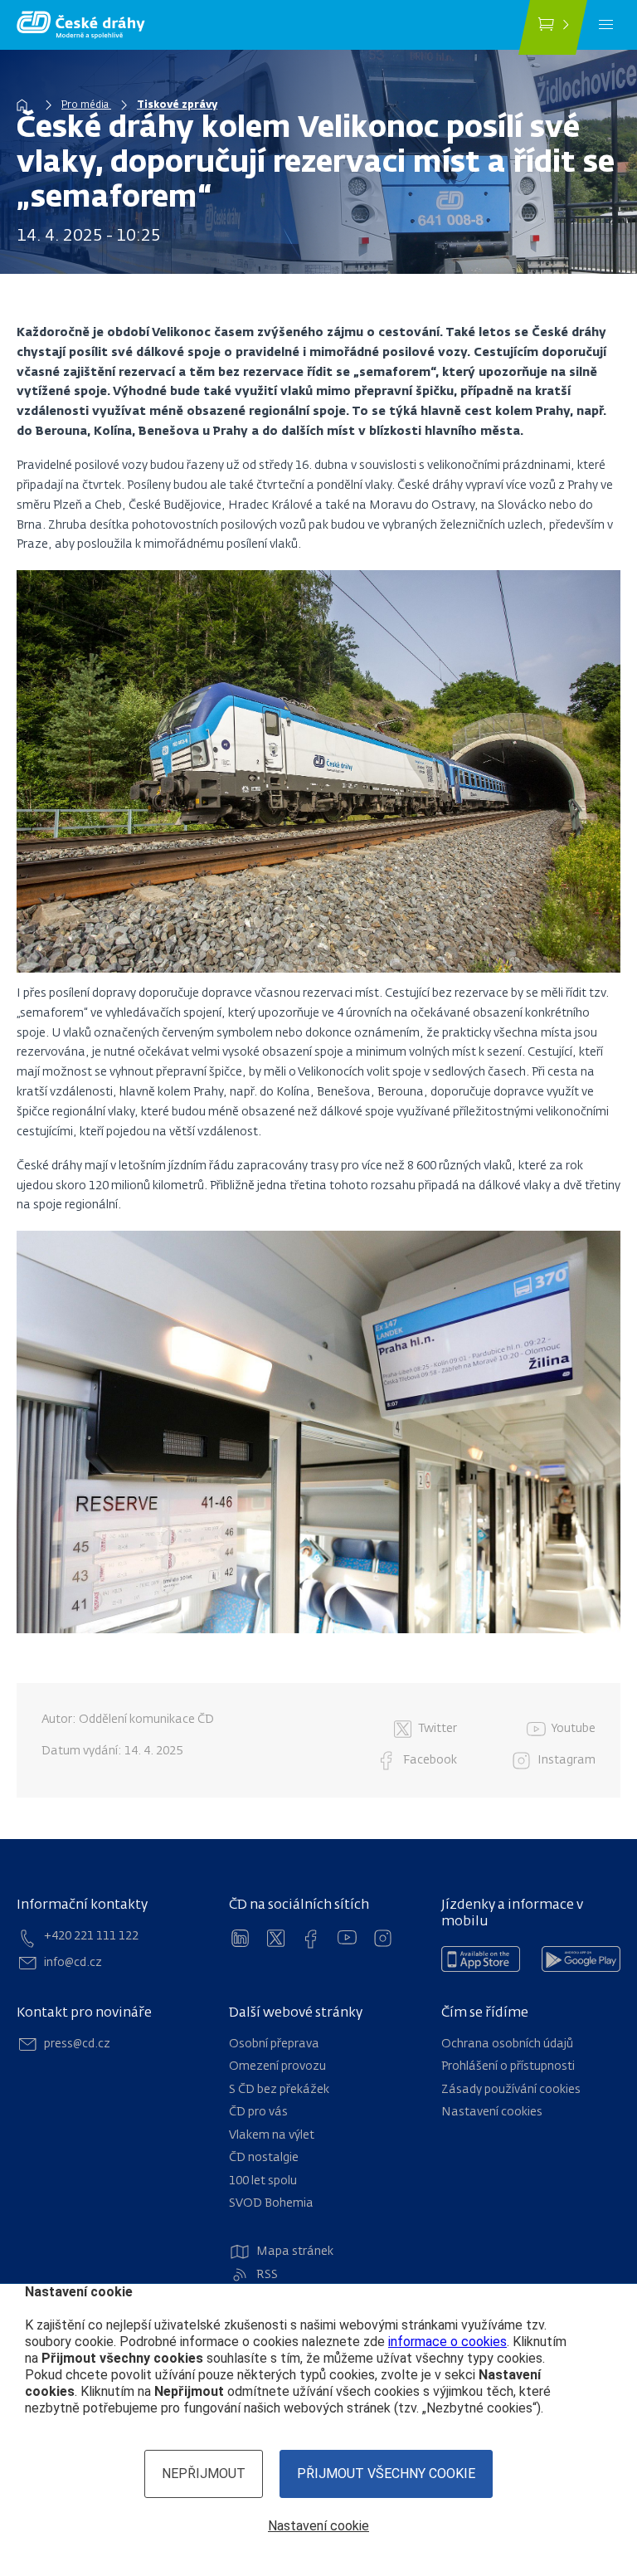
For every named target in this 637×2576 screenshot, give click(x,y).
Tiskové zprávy (177, 105)
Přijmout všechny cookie (386, 2474)
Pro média (86, 105)
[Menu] (606, 25)
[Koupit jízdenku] (553, 27)
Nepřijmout (204, 2474)
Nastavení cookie (318, 2526)
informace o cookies (447, 2342)
